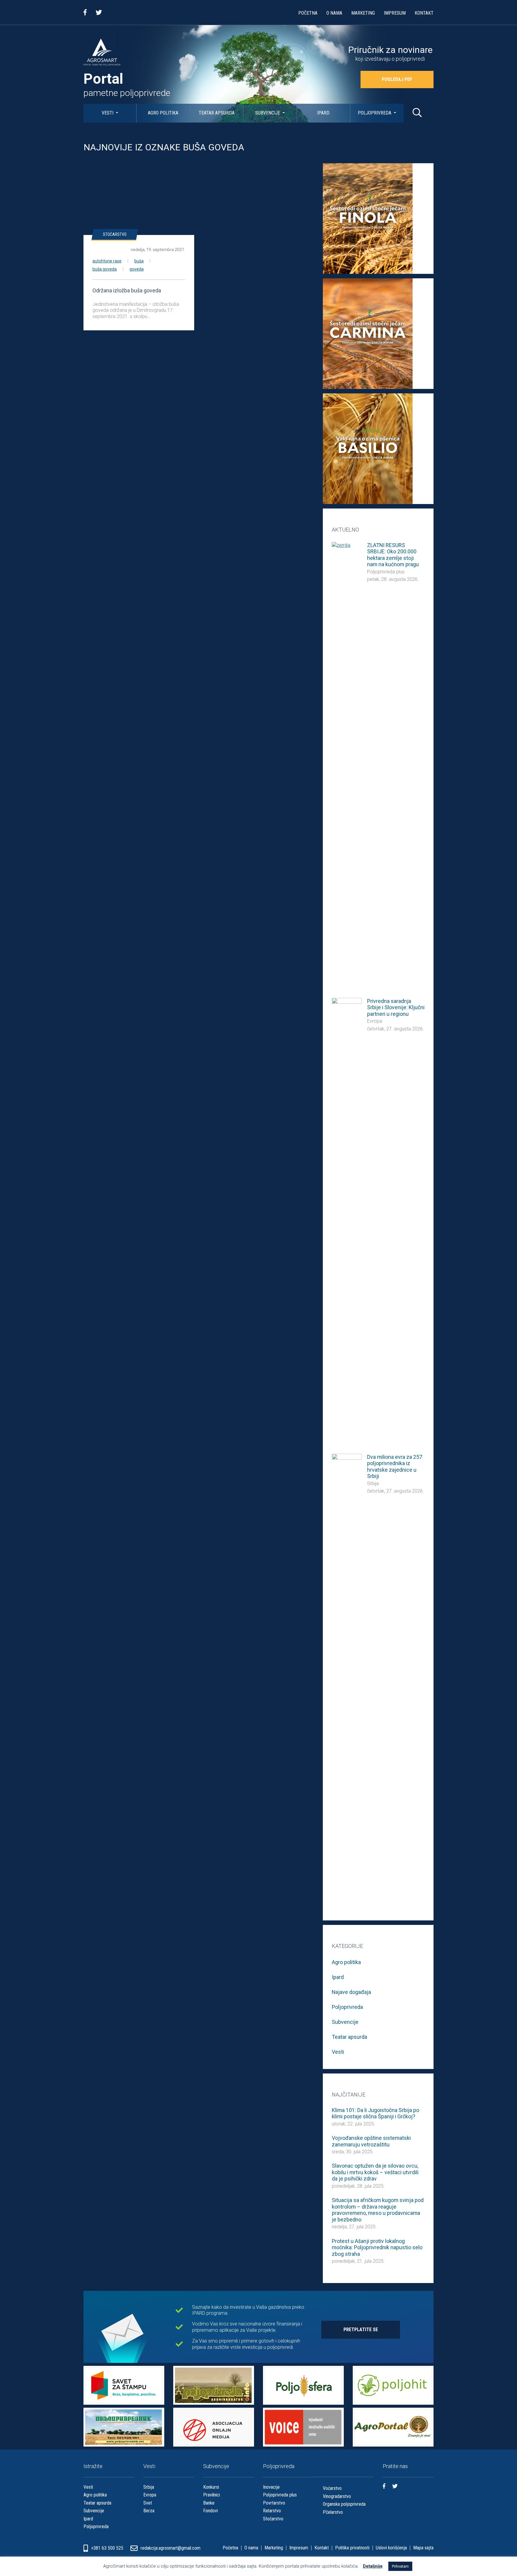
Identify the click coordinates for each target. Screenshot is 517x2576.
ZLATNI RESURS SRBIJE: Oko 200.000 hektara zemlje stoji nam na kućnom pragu (393, 555)
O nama (334, 13)
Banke (209, 2503)
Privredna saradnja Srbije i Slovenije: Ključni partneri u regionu (396, 1007)
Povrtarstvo (274, 2503)
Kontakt (424, 13)
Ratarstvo (272, 2511)
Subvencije (268, 113)
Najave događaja (351, 1992)
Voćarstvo (332, 2488)
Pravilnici (212, 2495)
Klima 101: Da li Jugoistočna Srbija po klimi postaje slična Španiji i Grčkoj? (375, 2113)
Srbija (373, 1484)
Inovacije (271, 2487)
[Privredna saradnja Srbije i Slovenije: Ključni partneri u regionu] (347, 1222)
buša (139, 261)
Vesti (108, 113)
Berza (149, 2511)
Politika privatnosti (352, 2548)
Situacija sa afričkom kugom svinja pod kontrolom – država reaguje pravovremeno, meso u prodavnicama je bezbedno (378, 2210)
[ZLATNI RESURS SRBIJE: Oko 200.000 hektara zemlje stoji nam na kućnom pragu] (347, 766)
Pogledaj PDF (397, 79)
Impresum (395, 13)
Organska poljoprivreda (344, 2504)
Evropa (375, 1021)
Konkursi (211, 2487)
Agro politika (163, 113)
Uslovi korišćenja (391, 2548)
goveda (137, 269)
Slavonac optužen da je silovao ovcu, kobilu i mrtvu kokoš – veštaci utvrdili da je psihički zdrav (375, 2172)
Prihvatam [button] (400, 2566)
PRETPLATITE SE (361, 2330)
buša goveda (105, 269)
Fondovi (210, 2511)
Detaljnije (373, 2566)
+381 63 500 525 (108, 2548)
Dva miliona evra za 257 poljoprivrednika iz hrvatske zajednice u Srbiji (395, 1467)
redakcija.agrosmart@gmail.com (171, 2548)
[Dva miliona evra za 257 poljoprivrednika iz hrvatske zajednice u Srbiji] (347, 1678)
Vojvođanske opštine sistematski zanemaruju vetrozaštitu (371, 2141)
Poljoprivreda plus (386, 572)
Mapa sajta (423, 2548)
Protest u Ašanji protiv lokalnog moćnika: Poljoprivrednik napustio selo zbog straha (377, 2247)
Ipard (323, 113)
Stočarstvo (115, 234)
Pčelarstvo (333, 2512)
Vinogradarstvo (337, 2496)
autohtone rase (107, 261)
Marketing (363, 13)
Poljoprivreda (375, 113)
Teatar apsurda (217, 113)
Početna (308, 13)
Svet (148, 2503)
